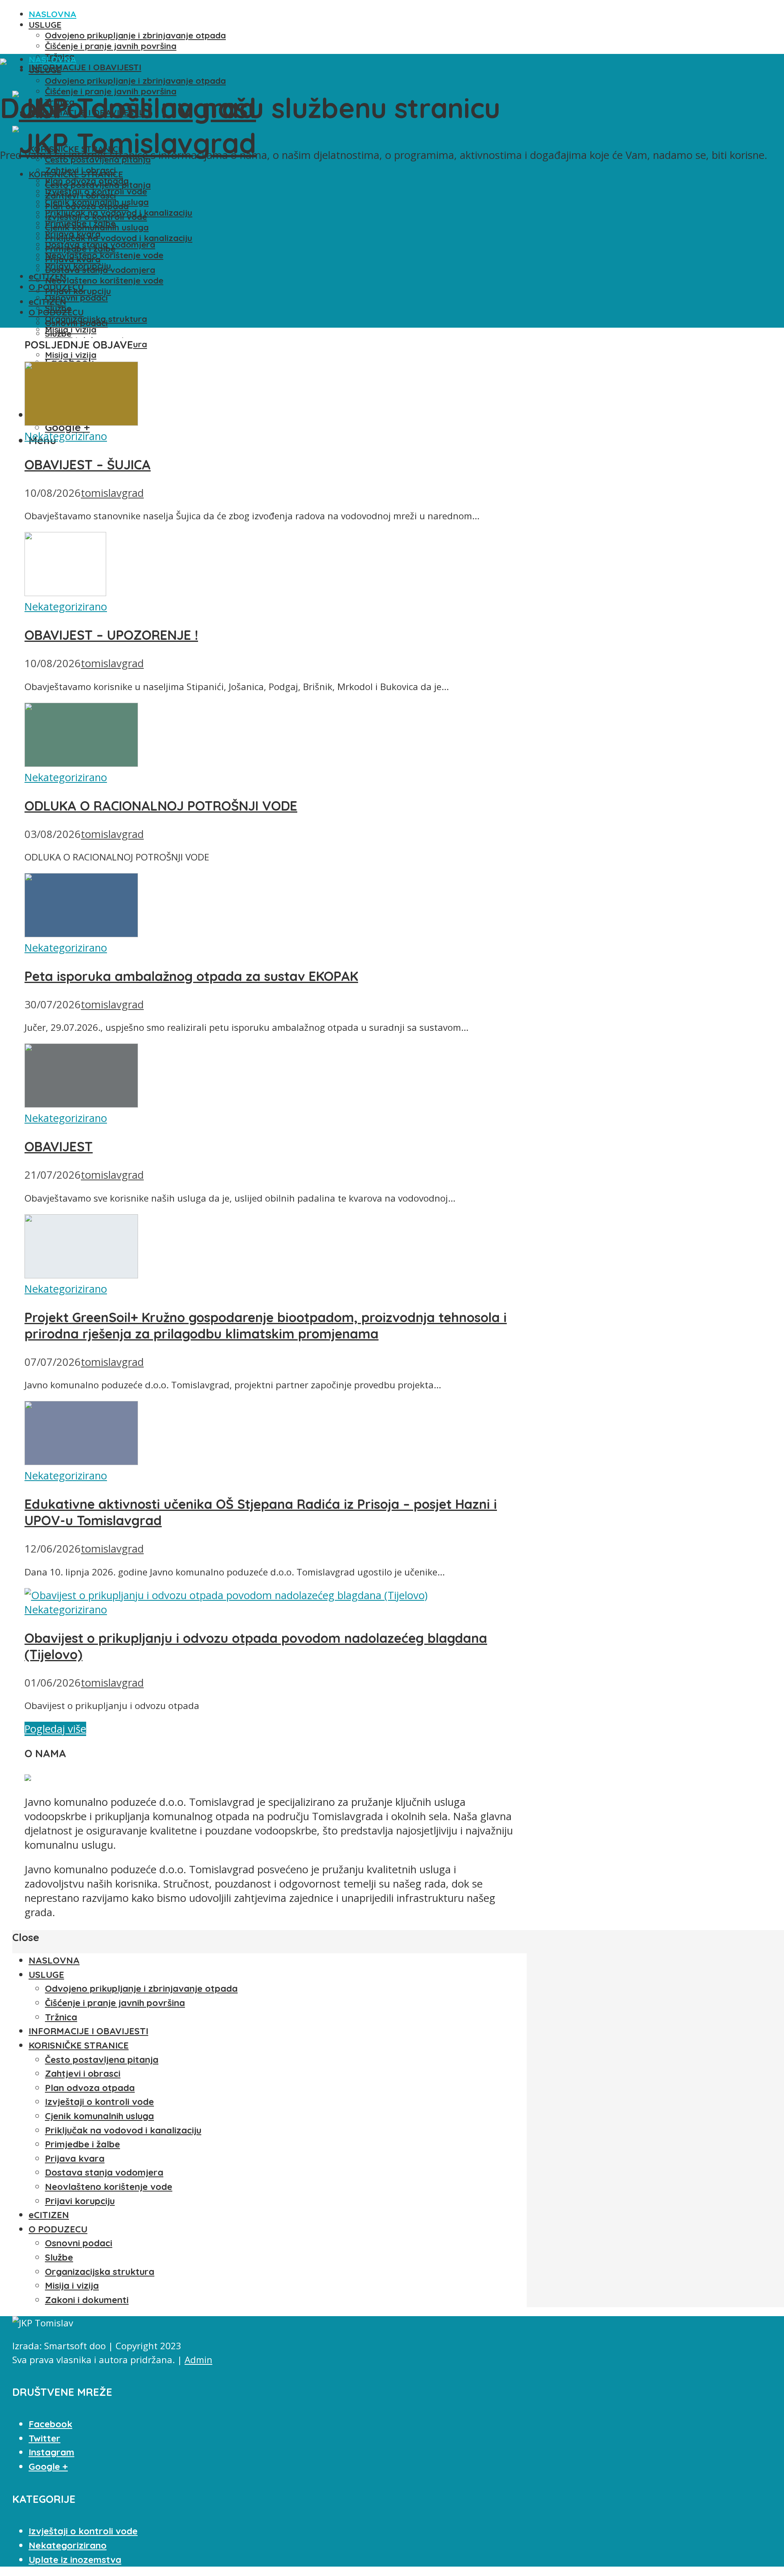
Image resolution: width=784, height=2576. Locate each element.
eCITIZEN (47, 302)
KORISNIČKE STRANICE (76, 174)
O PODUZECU (56, 312)
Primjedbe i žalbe (80, 248)
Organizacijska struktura (100, 2272)
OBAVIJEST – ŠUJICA (88, 465)
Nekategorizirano (66, 436)
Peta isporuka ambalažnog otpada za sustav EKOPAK (191, 976)
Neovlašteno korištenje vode (104, 255)
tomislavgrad (112, 493)
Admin (198, 2360)
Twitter (45, 2438)
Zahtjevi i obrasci (80, 195)
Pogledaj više (55, 1729)
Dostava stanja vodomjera (100, 270)
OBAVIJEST (59, 1146)
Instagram (51, 2452)
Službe (58, 333)
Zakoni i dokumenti (87, 2300)
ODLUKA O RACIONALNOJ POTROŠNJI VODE (161, 806)
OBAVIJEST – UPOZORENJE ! (111, 635)
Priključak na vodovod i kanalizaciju (119, 238)
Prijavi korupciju (78, 291)
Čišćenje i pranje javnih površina (111, 46)
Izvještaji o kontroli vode (96, 217)
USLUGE (45, 25)
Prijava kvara (73, 259)
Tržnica (61, 2017)
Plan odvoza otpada (87, 206)
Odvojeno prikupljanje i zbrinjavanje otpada (135, 35)
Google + (48, 2467)
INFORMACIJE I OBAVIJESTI (85, 67)
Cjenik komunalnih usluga (97, 227)
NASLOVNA (52, 14)
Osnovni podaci (76, 297)
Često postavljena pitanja (98, 185)
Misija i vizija (71, 355)
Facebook (50, 2424)
